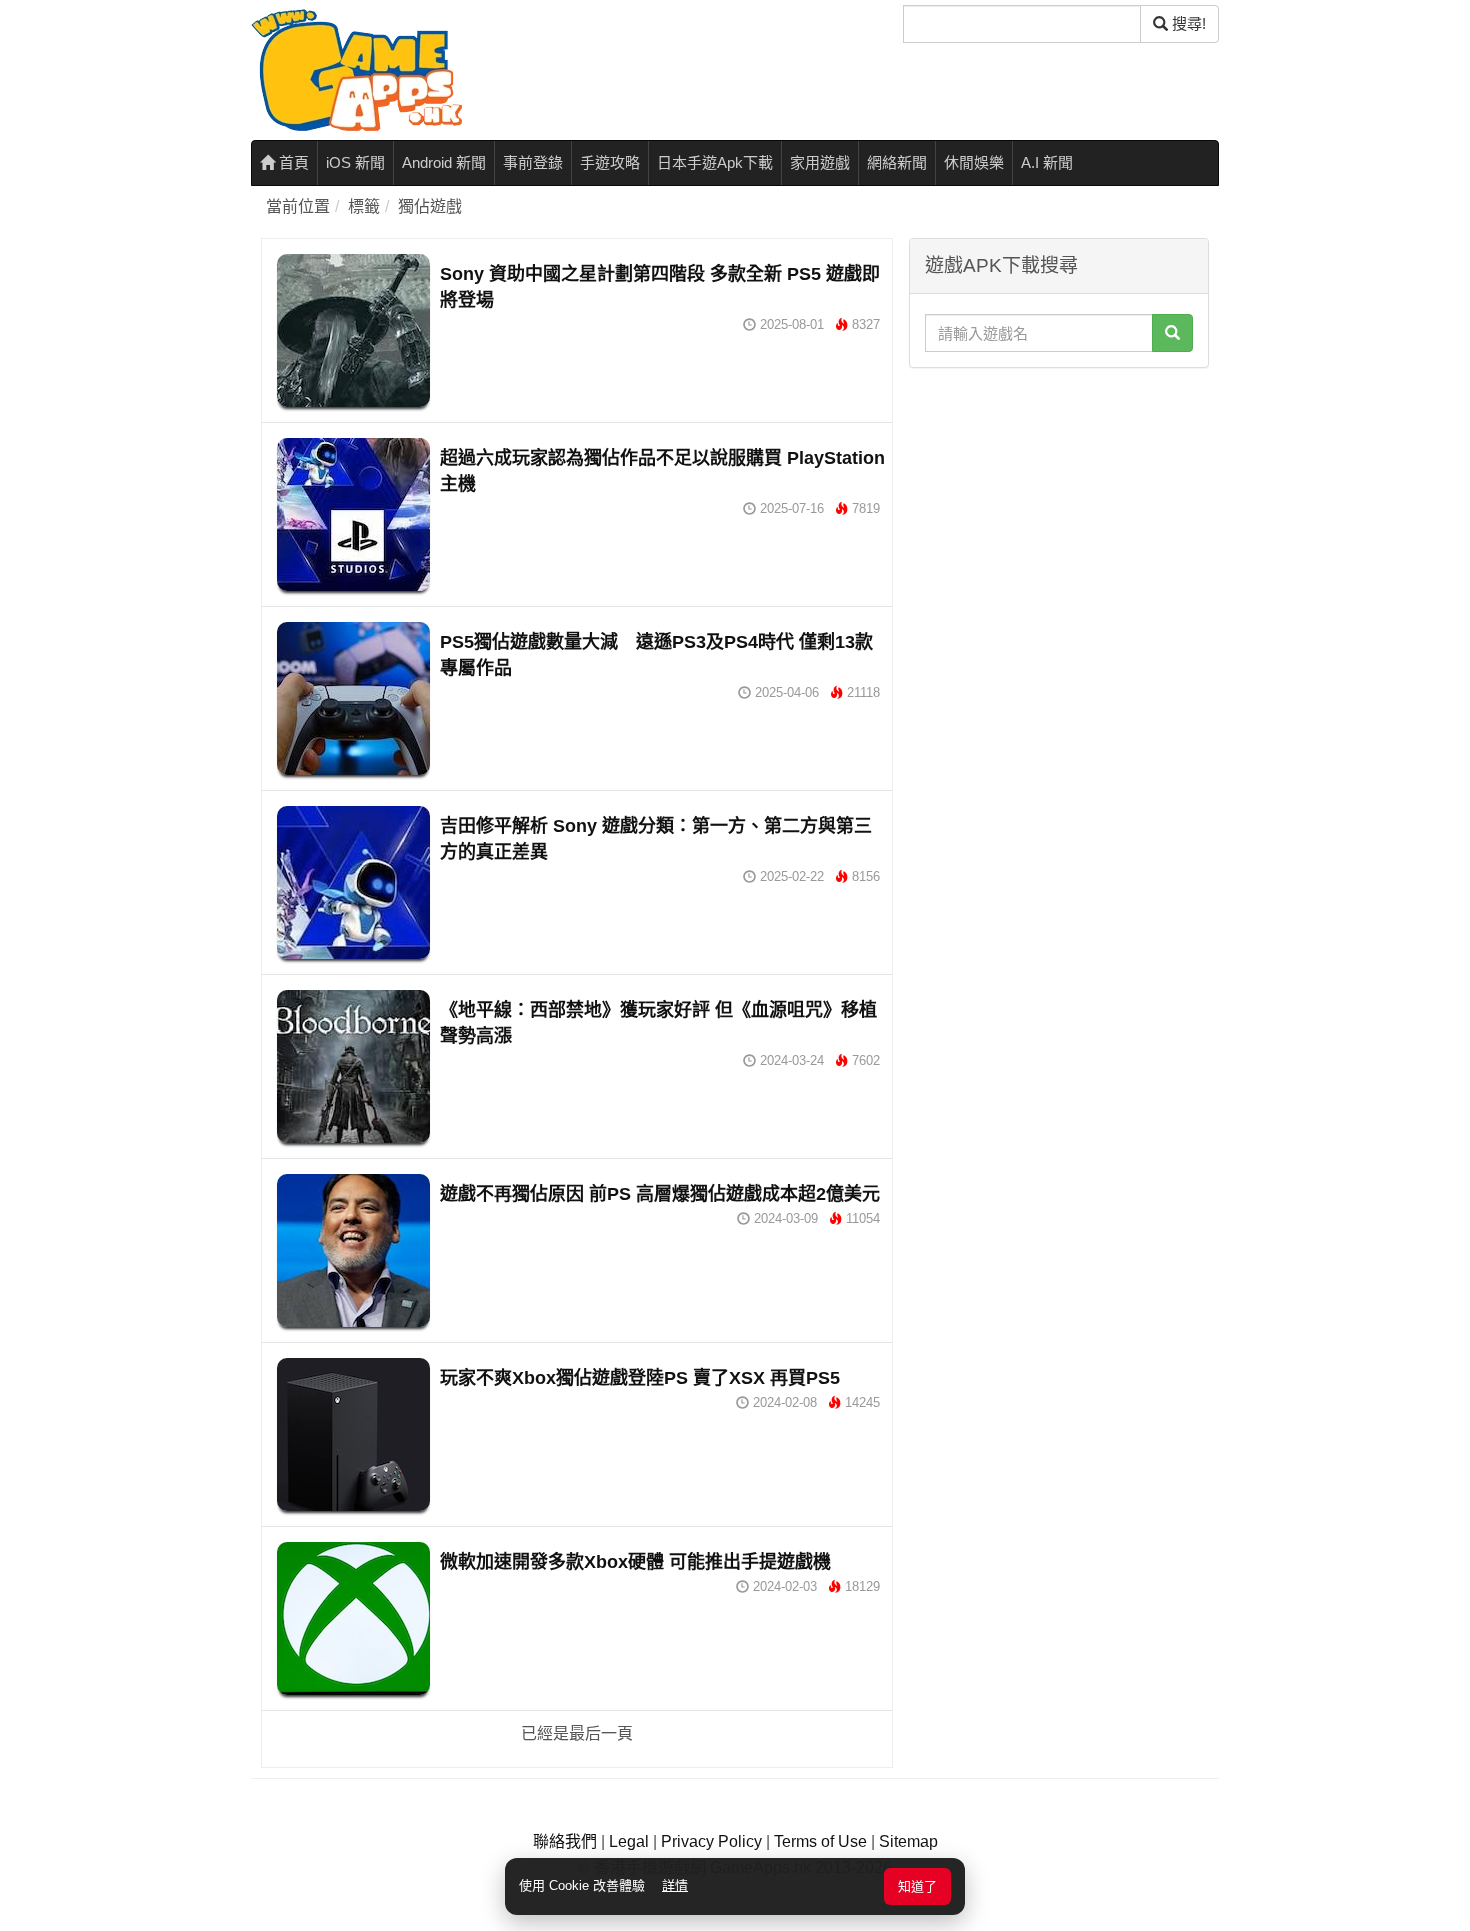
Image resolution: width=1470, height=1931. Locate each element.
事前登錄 (533, 162)
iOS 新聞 (355, 162)
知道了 (917, 1886)
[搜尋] (1172, 333)
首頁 (292, 162)
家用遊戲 (820, 162)
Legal (629, 1841)
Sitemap (908, 1841)
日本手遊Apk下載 (715, 162)
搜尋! (1187, 23)
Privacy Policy (711, 1841)
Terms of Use (820, 1841)
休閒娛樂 (974, 162)
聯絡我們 (565, 1841)
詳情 (675, 1885)
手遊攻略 (610, 162)
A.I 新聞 (1047, 162)
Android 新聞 (444, 162)
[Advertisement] (1059, 503)
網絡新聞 (897, 162)
